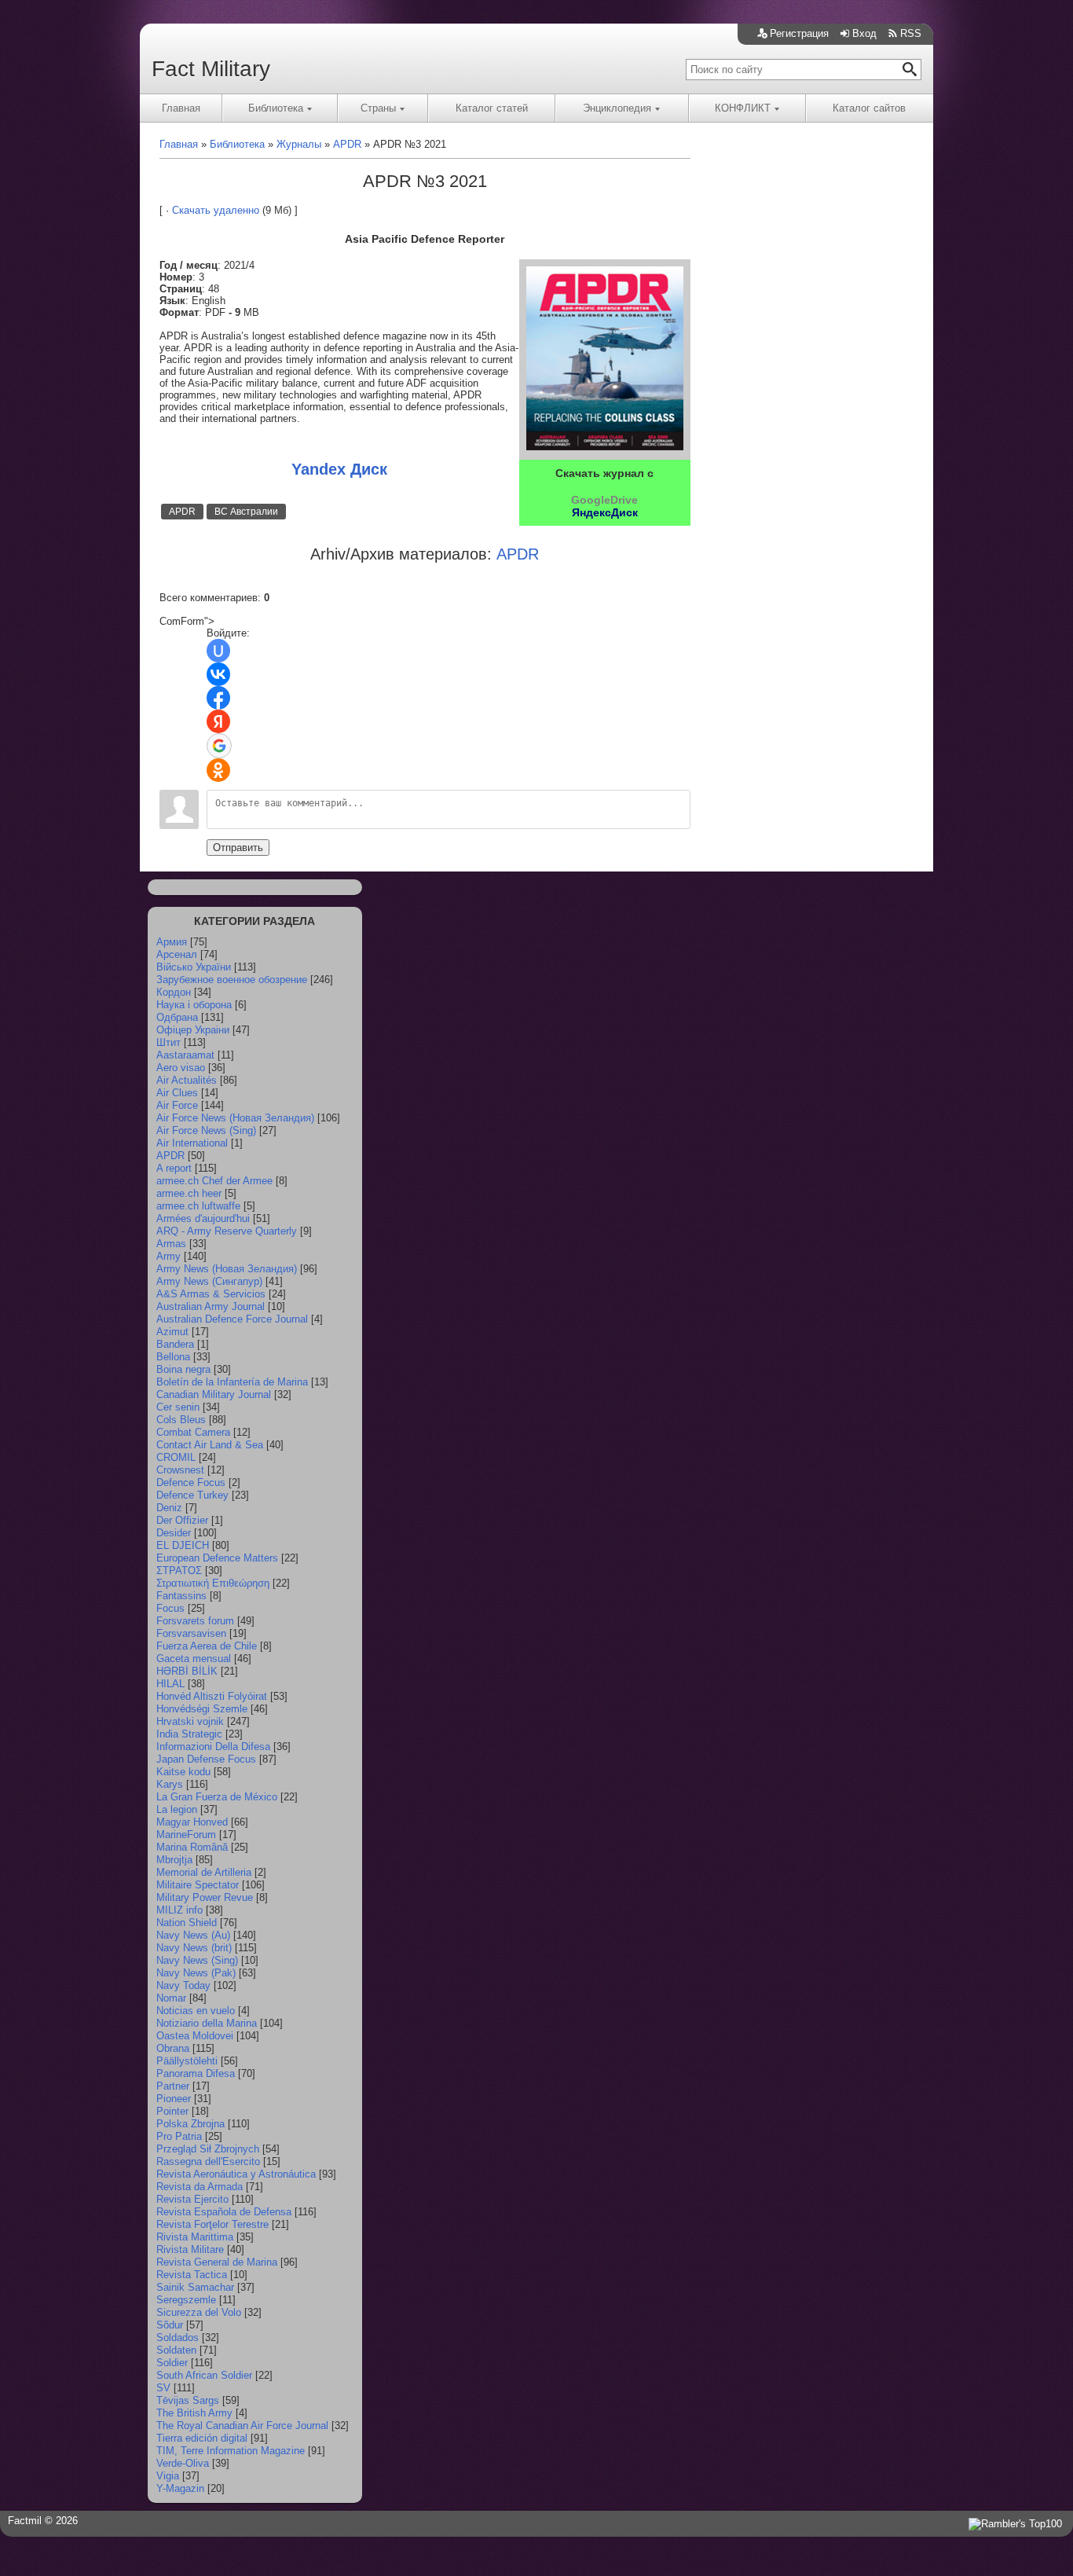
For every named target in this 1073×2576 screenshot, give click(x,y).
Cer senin (178, 1407)
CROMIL (176, 1457)
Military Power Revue (205, 1897)
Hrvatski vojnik (190, 1721)
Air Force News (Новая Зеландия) (235, 1118)
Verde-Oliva (183, 2463)
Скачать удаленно (216, 210)
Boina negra (183, 1369)
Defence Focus (191, 1482)
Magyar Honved (192, 1822)
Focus (170, 1608)
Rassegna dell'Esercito (208, 2161)
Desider (174, 1533)
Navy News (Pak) (196, 1973)
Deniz (169, 1508)
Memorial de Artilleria (204, 1872)
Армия (172, 942)
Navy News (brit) (194, 1948)
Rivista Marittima (195, 2237)
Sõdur (170, 2325)
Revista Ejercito (192, 2199)
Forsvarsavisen (191, 1633)
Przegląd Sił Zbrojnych (208, 2149)
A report (174, 1168)
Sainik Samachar (195, 2287)
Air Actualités (187, 1080)
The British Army (194, 2413)
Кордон (174, 992)
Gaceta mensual (194, 1659)
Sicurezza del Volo (199, 2312)
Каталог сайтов (869, 108)
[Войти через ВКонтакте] (218, 674)
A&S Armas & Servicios (211, 1294)
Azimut (172, 1332)
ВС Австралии (246, 512)
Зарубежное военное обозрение (232, 980)
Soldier (172, 2363)
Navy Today (183, 1985)
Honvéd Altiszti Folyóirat (212, 1696)
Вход (864, 33)
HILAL (170, 1684)
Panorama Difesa (196, 2073)
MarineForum (186, 1835)
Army (168, 1256)
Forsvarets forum (195, 1621)
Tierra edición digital (202, 2438)
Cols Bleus (181, 1420)
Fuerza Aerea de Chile (207, 1646)
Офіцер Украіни (193, 1030)
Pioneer (174, 2099)
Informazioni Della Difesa (213, 1747)
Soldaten (176, 2350)
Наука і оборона (194, 1005)
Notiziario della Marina (207, 2023)
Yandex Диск (339, 469)
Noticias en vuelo (196, 2011)
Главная (181, 108)
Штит (168, 1042)
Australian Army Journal (211, 1306)
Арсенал (177, 954)
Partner (173, 2086)
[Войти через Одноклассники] (218, 770)
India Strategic (189, 1734)
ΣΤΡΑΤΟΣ (179, 1571)
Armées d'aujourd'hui (203, 1218)
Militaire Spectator (198, 1885)
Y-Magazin (180, 2488)
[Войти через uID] (218, 651)
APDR (182, 512)
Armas (171, 1244)
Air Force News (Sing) (206, 1130)
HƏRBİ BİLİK (187, 1671)
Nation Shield (187, 1923)
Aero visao (181, 1068)
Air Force (177, 1105)
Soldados (178, 2337)
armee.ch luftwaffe (198, 1206)
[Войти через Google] (219, 746)
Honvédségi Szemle (202, 1709)
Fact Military (211, 69)
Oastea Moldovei (195, 2036)
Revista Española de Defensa (224, 2212)
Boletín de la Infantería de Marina (232, 1382)
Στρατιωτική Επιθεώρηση (213, 1583)
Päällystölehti (187, 2061)
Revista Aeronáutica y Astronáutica (236, 2174)
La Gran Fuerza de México (217, 1797)
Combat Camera (193, 1432)
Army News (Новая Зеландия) (227, 1269)
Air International (192, 1143)
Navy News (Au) (193, 1935)
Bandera (175, 1344)
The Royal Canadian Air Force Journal (242, 2426)
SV (163, 2388)
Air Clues (177, 1093)
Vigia (168, 2476)
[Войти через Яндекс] (218, 721)
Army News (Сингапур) (209, 1281)
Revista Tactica (192, 2275)
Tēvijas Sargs (188, 2400)
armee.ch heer (189, 1193)
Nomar (171, 1998)
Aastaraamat (185, 1055)
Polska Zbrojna (190, 2124)
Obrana (173, 2048)
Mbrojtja (174, 1860)
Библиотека (276, 108)
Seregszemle (186, 2300)
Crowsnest (180, 1470)
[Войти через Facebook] (218, 698)
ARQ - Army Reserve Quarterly (227, 1231)
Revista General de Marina (217, 2262)
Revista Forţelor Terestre (212, 2224)
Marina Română (192, 1847)
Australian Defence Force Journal (232, 1319)
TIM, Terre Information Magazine (231, 2451)
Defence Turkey (192, 1495)
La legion (177, 1809)
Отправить (238, 848)
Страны (378, 108)
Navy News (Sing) (197, 1960)
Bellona (173, 1357)
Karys (170, 1784)
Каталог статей (492, 108)
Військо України (194, 967)
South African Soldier (204, 2375)
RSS (911, 33)
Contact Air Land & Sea (210, 1445)
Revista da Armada (200, 2187)
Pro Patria (179, 2136)
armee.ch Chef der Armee (214, 1181)
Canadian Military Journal (214, 1394)
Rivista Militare (190, 2249)
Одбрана (177, 1017)
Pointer (172, 2111)
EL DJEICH (183, 1545)
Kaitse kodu (183, 1772)
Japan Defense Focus (206, 1759)
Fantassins (181, 1596)
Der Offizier (182, 1520)
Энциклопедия (617, 108)
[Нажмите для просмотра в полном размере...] (605, 447)
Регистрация (799, 33)
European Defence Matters (217, 1558)
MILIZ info (179, 1910)
